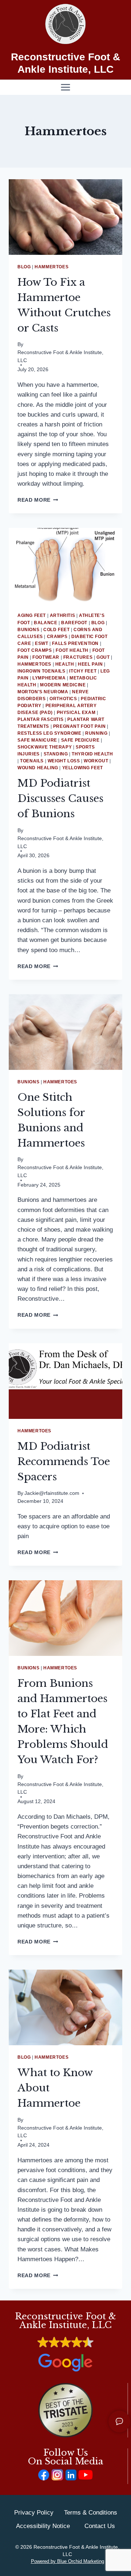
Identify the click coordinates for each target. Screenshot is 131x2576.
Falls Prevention (75, 643)
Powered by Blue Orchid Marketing (68, 2561)
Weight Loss (64, 761)
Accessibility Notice (43, 2526)
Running (96, 733)
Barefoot (74, 623)
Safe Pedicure (80, 740)
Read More (38, 500)
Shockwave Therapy (45, 747)
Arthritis (62, 615)
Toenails (32, 761)
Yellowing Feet (83, 768)
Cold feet (56, 630)
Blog (24, 267)
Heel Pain (90, 664)
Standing (56, 754)
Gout (103, 657)
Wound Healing (38, 768)
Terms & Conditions (91, 2513)
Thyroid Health (92, 754)
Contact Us (100, 2526)
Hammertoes (51, 267)
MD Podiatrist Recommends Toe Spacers (64, 1462)
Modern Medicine (63, 685)
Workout (96, 761)
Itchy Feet (83, 671)
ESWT (41, 643)
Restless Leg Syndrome (49, 733)
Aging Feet (32, 615)
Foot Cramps (35, 650)
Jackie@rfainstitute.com (52, 1493)
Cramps (57, 637)
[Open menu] (66, 87)
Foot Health (72, 650)
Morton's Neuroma (43, 692)
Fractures (78, 657)
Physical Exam (76, 713)
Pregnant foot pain (80, 726)
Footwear (46, 657)
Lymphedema (49, 678)
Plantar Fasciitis (40, 719)
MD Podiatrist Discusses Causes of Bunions (60, 799)
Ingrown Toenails (41, 671)
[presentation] (65, 217)
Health (65, 664)
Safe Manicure (37, 740)
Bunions (28, 630)
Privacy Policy (34, 2513)
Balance (45, 623)
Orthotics (63, 699)
